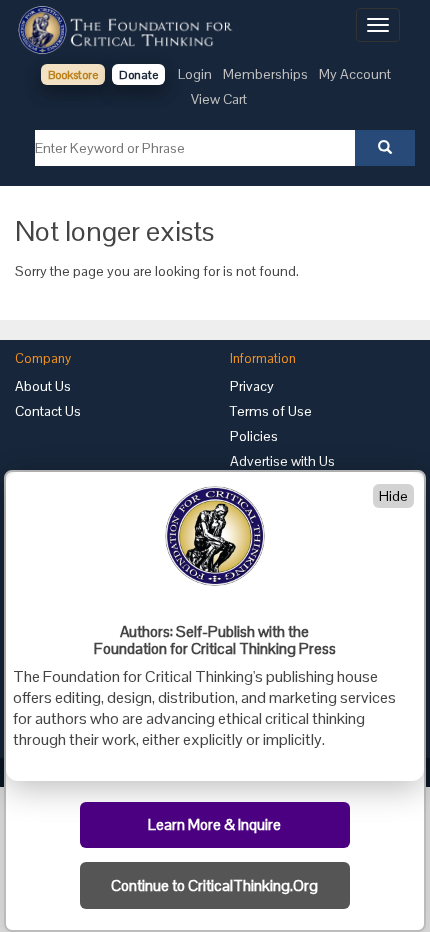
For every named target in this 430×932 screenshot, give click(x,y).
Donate (138, 75)
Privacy (252, 386)
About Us (43, 386)
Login (195, 74)
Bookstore (73, 75)
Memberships (265, 74)
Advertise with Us (282, 461)
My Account (355, 74)
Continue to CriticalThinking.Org (214, 886)
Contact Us (48, 411)
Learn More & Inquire (214, 825)
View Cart (219, 99)
